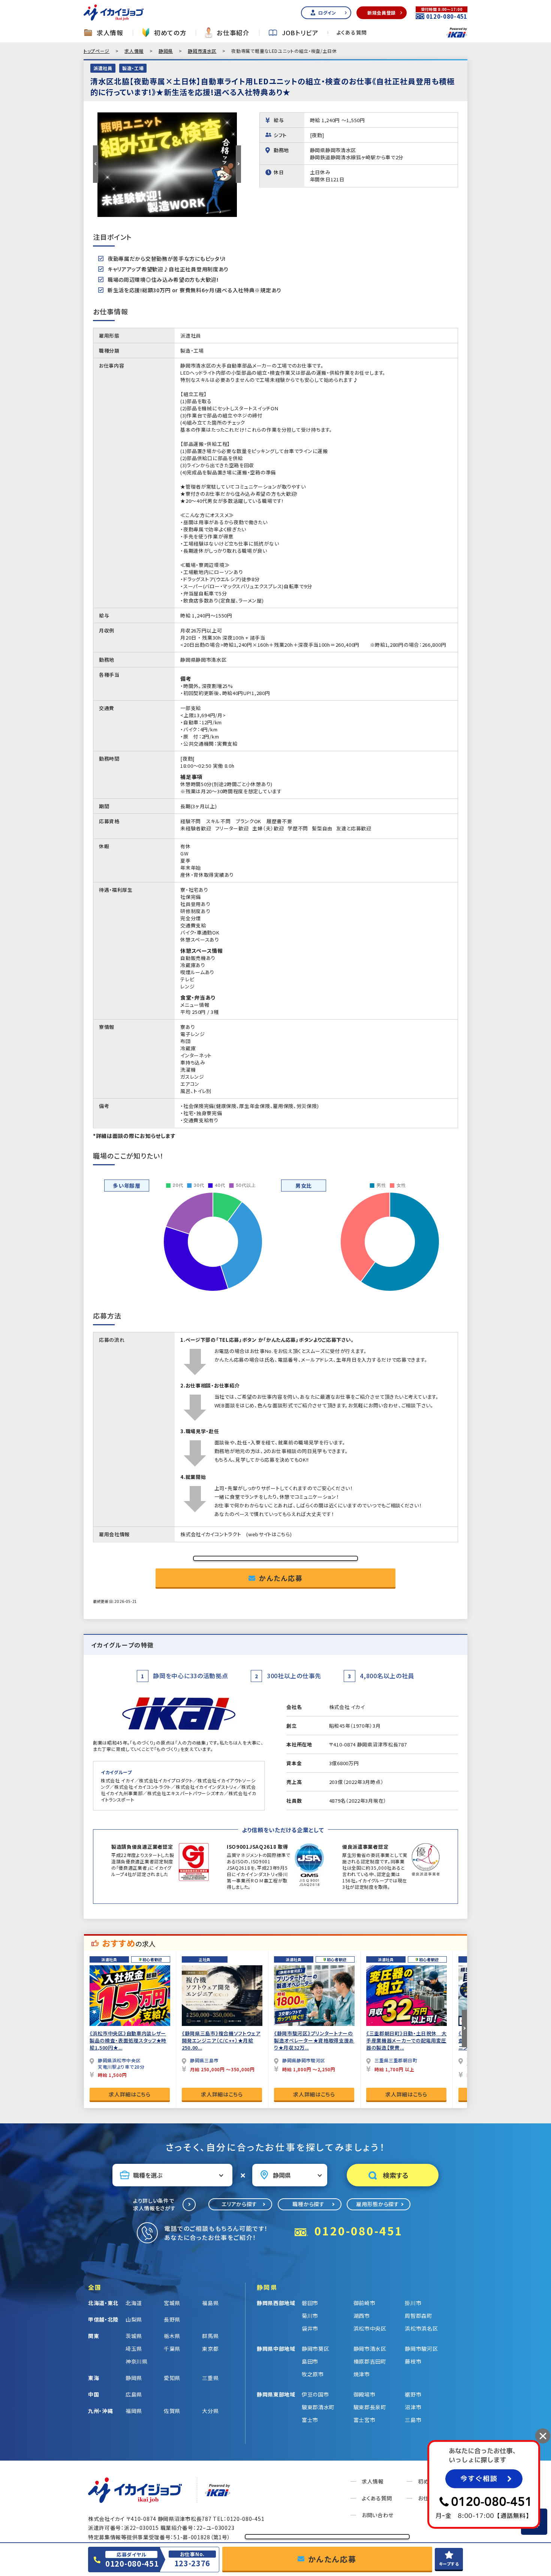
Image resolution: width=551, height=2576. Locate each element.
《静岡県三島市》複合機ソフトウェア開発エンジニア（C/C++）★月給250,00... (221, 2040)
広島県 (134, 2394)
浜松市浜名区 (421, 2328)
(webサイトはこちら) (269, 1534)
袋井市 (310, 2328)
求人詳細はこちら (130, 2094)
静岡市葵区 (316, 2349)
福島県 (210, 2303)
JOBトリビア (300, 33)
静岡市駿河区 (421, 2349)
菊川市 (310, 2316)
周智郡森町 (419, 2316)
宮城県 (172, 2303)
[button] (96, 164)
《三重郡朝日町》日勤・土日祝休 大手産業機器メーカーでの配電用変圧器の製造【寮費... (407, 2040)
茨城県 (134, 2336)
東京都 (210, 2349)
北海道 (134, 2303)
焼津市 (362, 2374)
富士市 (310, 2420)
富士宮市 (365, 2420)
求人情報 (110, 33)
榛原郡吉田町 (370, 2361)
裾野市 (413, 2394)
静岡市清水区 (202, 51)
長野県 (172, 2319)
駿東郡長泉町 (370, 2407)
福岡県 (134, 2411)
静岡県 (166, 51)
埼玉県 (134, 2349)
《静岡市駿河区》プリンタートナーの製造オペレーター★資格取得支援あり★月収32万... (314, 2040)
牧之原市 (313, 2374)
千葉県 (172, 2349)
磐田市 (310, 2303)
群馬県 (210, 2336)
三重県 (210, 2378)
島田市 (310, 2361)
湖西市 (362, 2316)
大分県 (210, 2411)
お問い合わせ (378, 2515)
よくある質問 (352, 33)
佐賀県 (172, 2411)
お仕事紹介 (233, 33)
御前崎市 (365, 2303)
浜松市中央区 (370, 2328)
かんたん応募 (281, 1578)
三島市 (413, 2420)
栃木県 (172, 2336)
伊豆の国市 (315, 2394)
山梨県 (134, 2319)
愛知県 (172, 2378)
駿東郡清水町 (318, 2407)
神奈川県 (137, 2361)
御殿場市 (365, 2394)
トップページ (97, 51)
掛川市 (413, 2303)
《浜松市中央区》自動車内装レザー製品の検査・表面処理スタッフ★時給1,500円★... (128, 2040)
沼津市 (413, 2407)
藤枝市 (413, 2361)
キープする (449, 2564)
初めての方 (170, 33)
